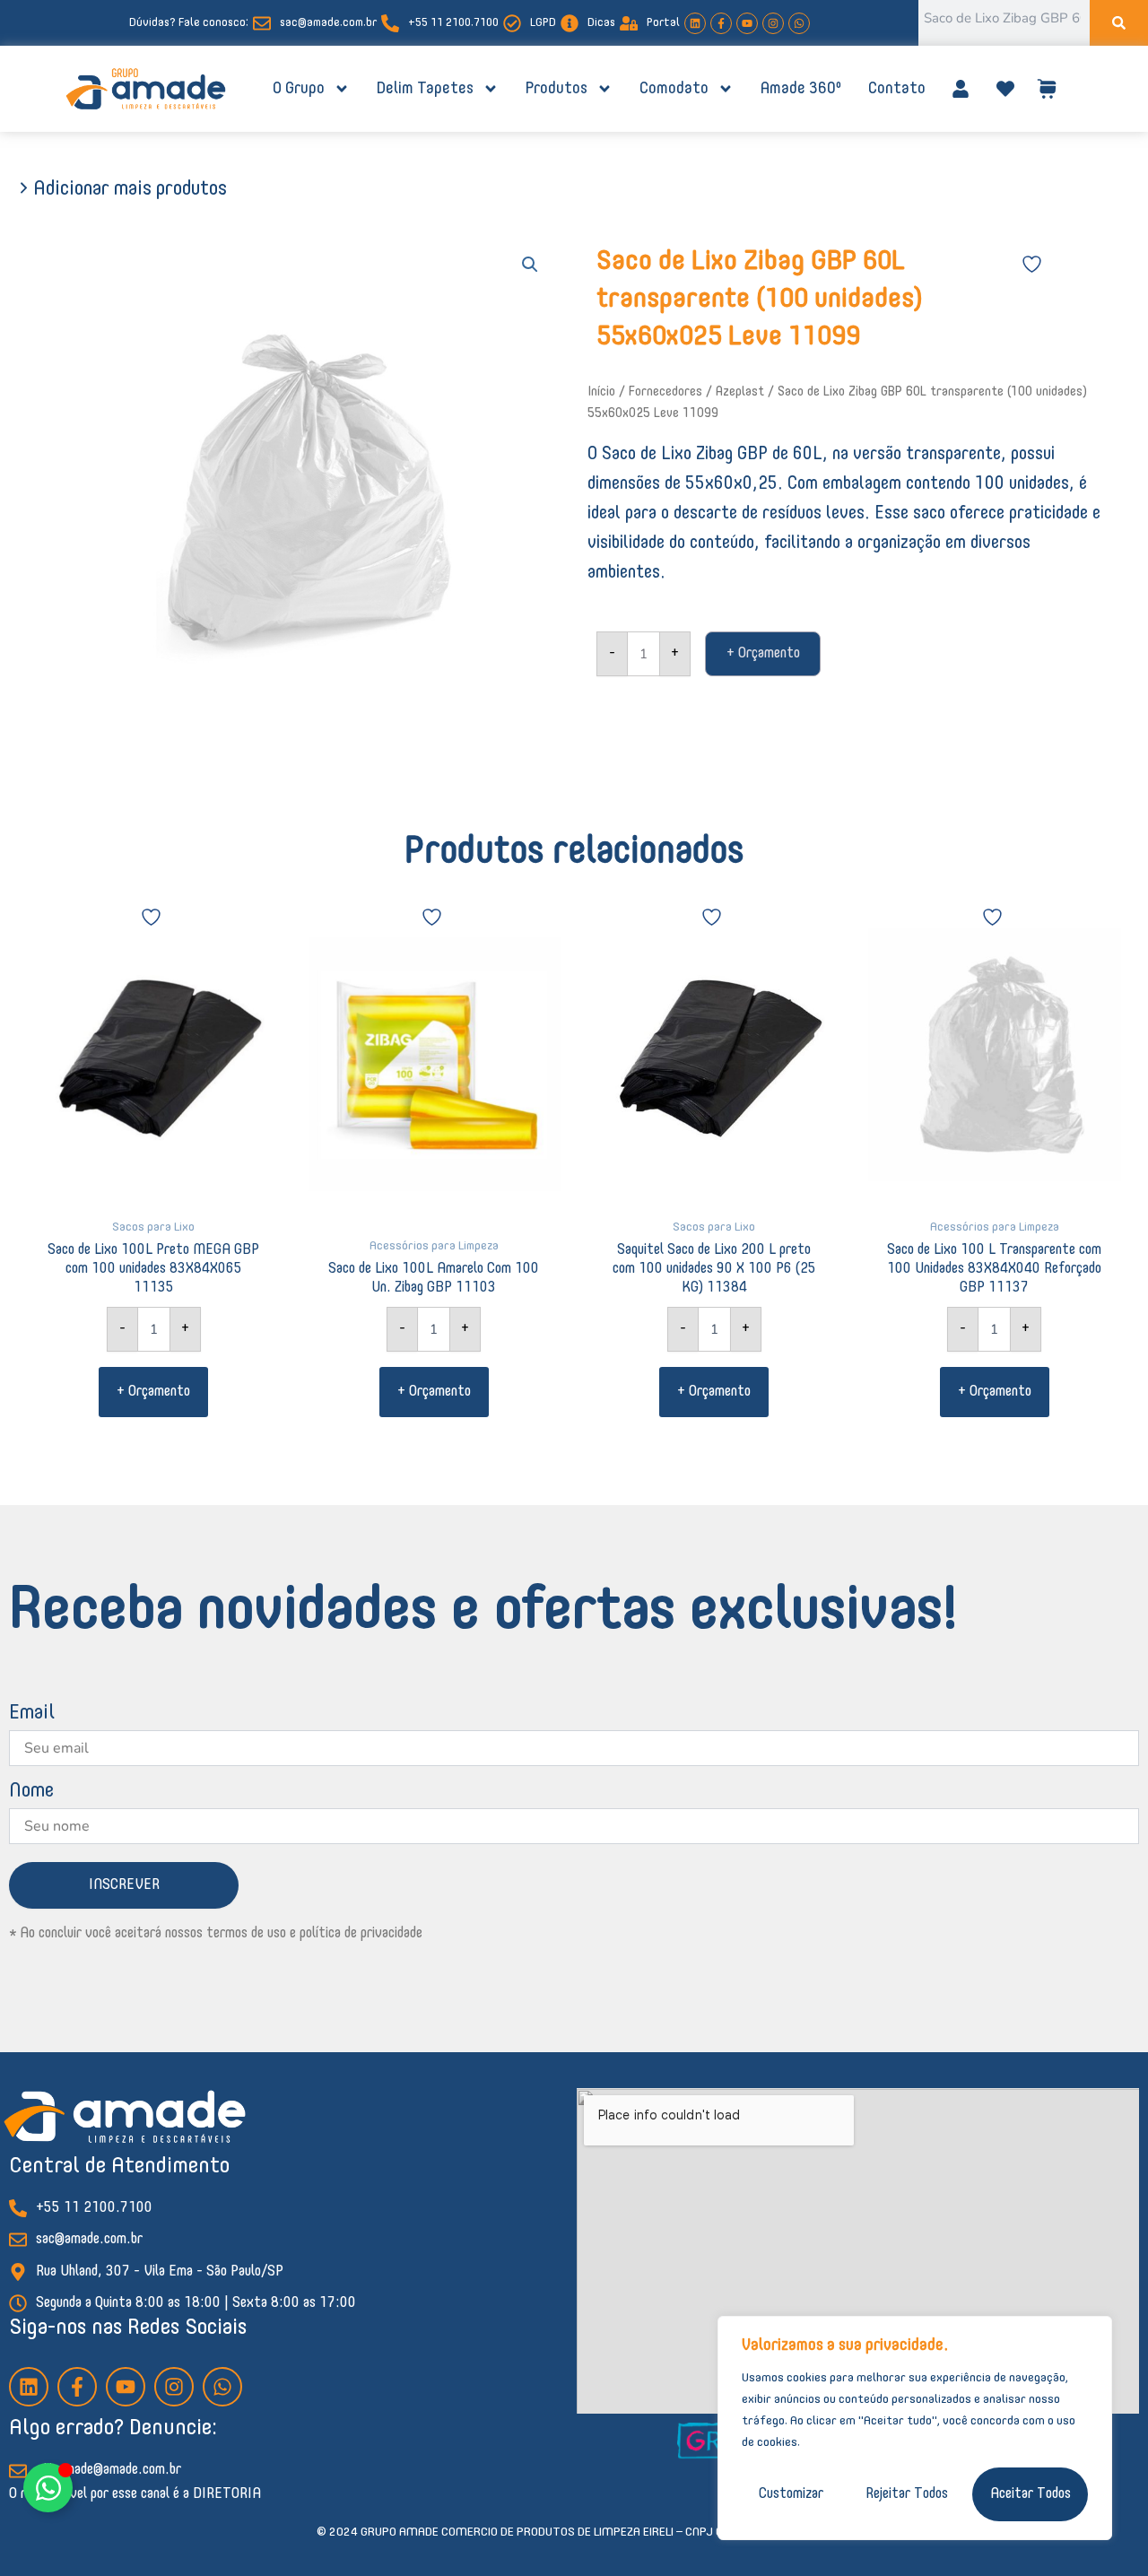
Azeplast (740, 392)
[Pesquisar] (1119, 23)
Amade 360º (801, 89)
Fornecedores (665, 392)
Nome (31, 1791)
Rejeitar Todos (907, 2494)
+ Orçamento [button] (153, 1392)
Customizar (791, 2494)
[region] (915, 2428)
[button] (530, 265)
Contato (897, 89)
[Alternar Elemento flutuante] (48, 2488)
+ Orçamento (763, 654)
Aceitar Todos (1031, 2494)
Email (32, 1713)
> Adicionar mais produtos (122, 189)
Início (601, 392)
